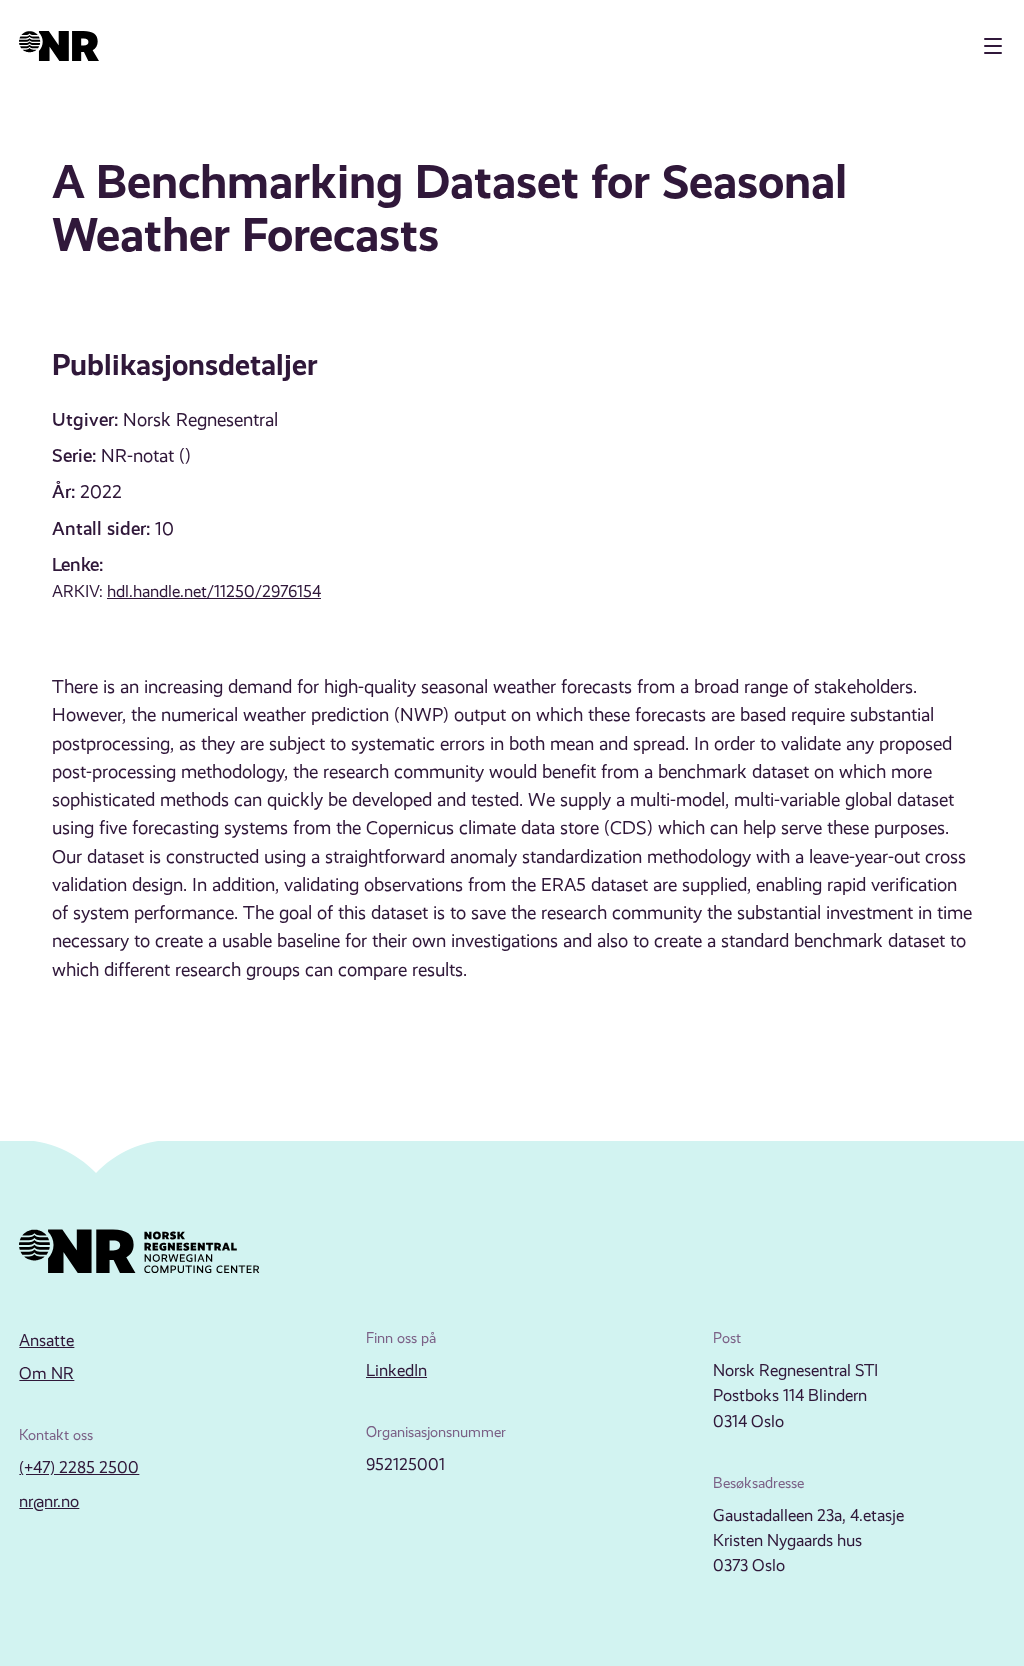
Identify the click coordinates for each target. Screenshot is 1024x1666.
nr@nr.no (49, 1501)
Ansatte (46, 1340)
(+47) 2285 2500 (79, 1467)
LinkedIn (396, 1370)
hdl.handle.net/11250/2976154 (214, 591)
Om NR (46, 1373)
